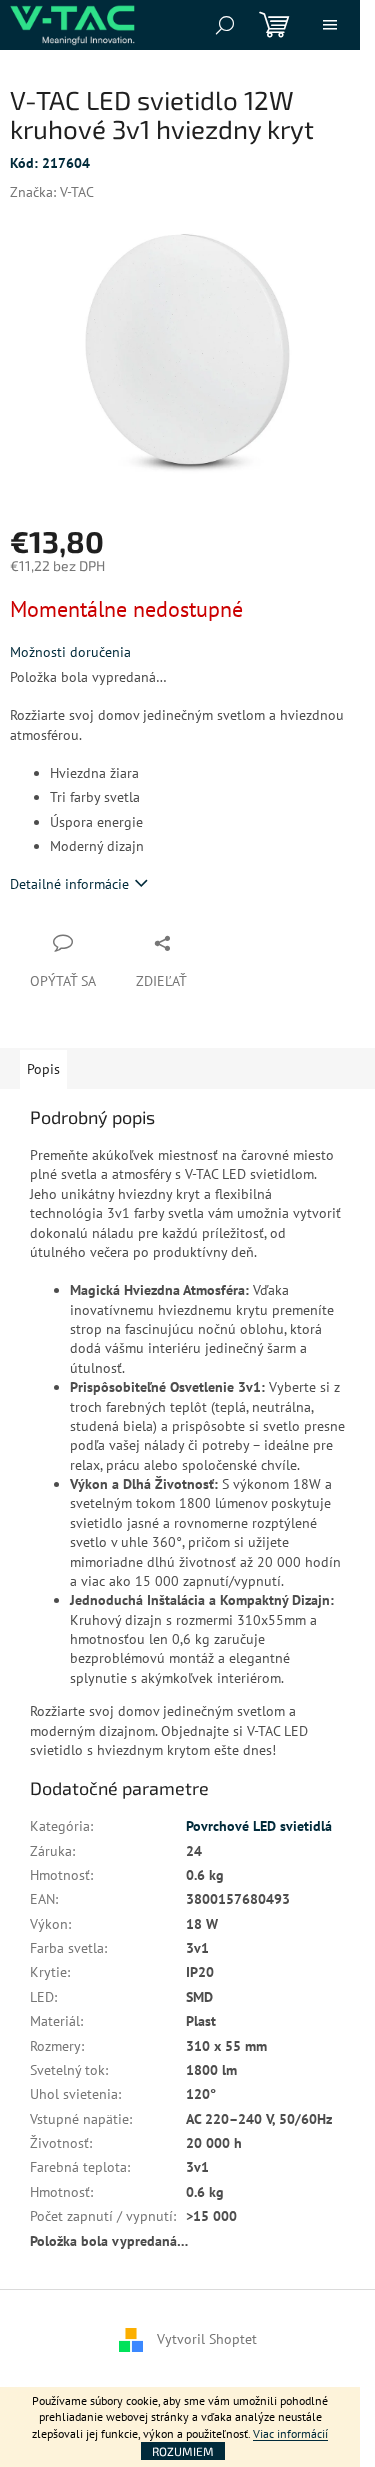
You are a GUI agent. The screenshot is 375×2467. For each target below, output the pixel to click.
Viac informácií (290, 2433)
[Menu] (330, 25)
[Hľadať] (225, 25)
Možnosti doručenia (70, 652)
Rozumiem (183, 2451)
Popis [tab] (43, 1069)
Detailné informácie (69, 884)
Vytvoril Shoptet (207, 2338)
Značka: (52, 192)
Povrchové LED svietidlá (259, 1826)
